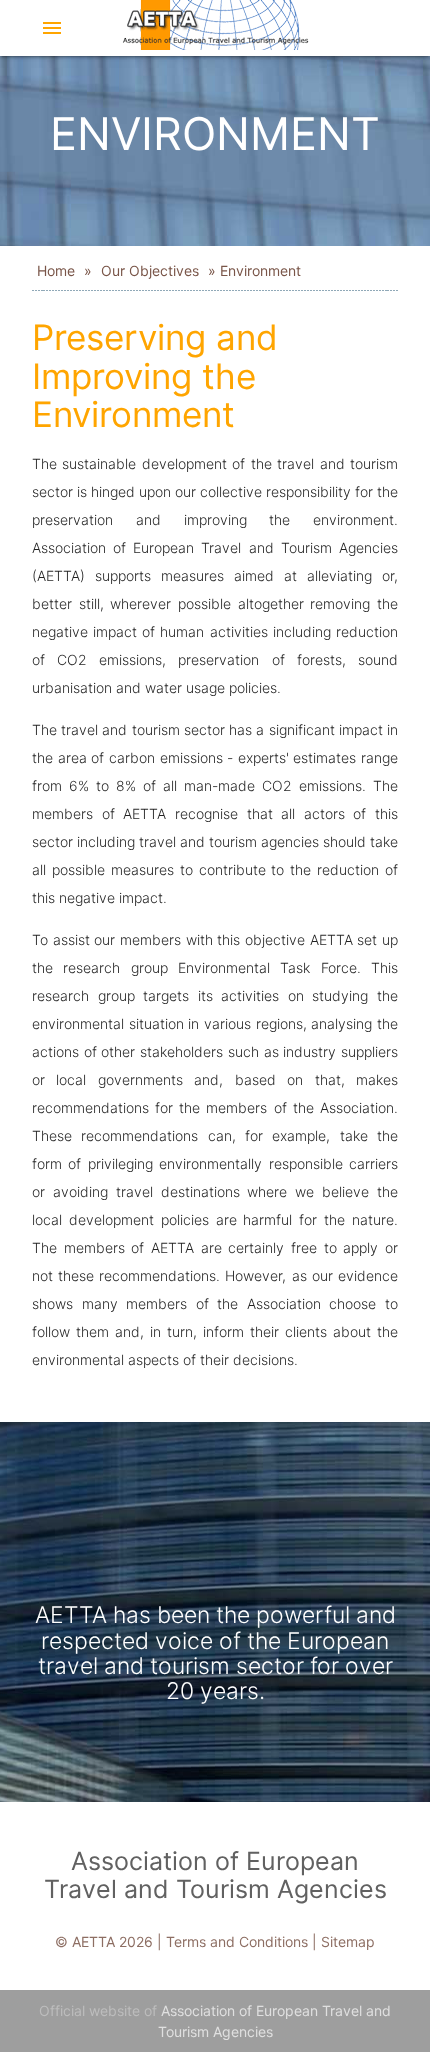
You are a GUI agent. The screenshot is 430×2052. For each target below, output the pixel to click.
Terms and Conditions (237, 1941)
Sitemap (348, 1941)
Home (58, 270)
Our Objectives (150, 270)
